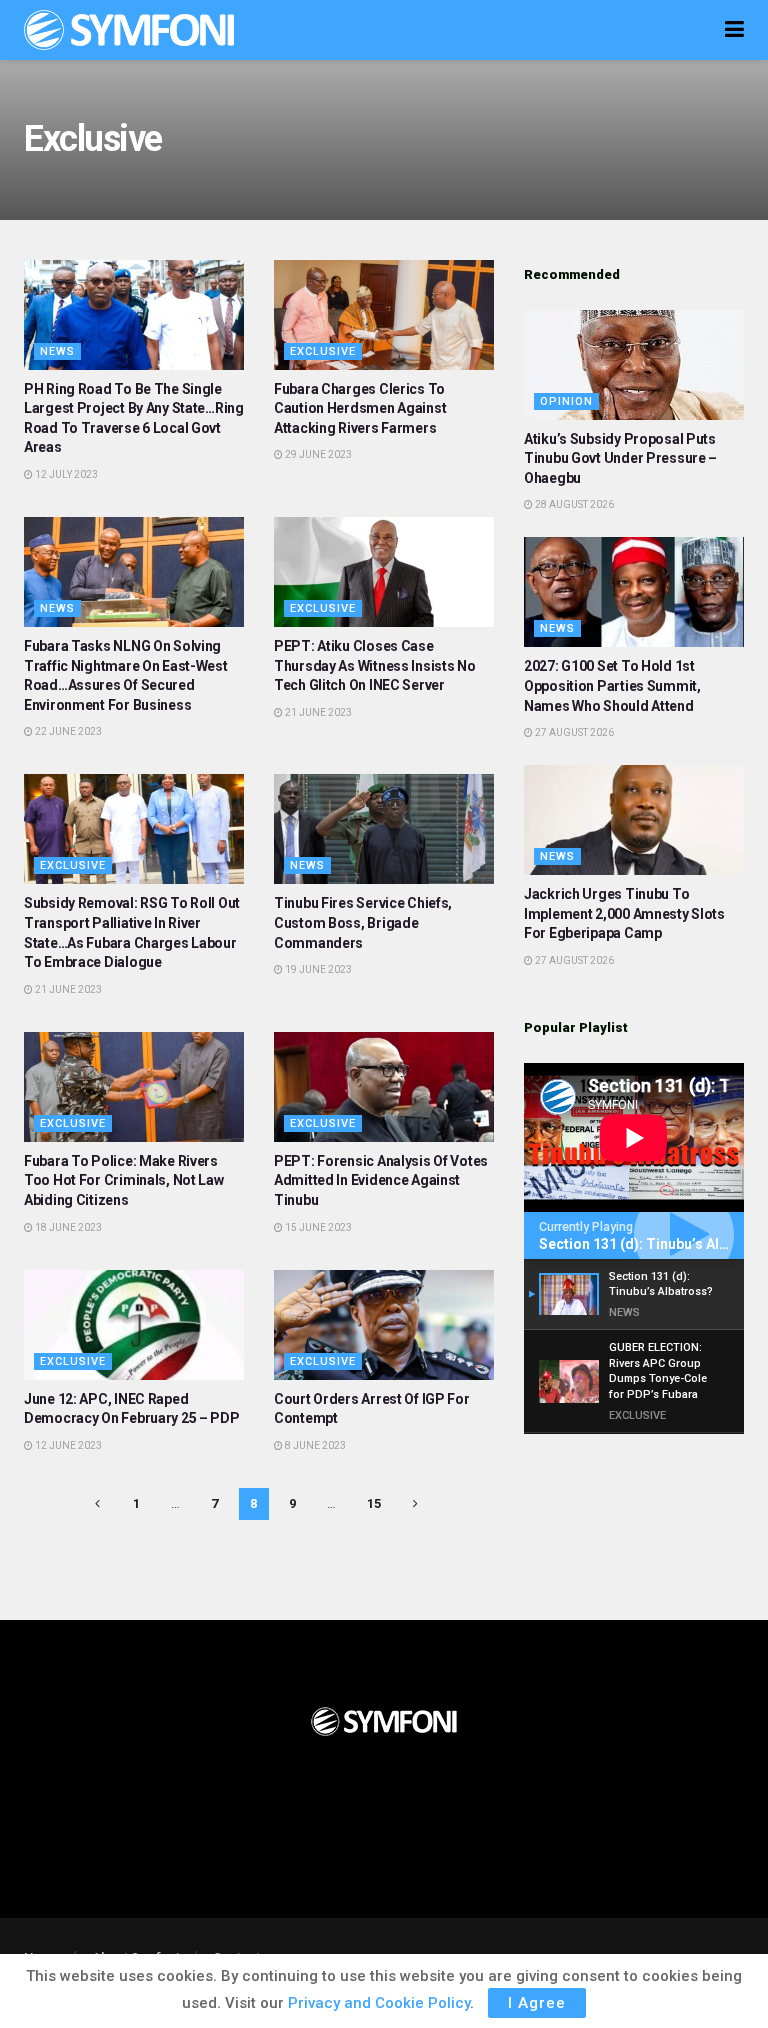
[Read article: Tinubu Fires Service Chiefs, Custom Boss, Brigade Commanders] (384, 829)
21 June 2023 (317, 712)
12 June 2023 (67, 1445)
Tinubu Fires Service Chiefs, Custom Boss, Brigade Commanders (363, 922)
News (57, 351)
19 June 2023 (317, 969)
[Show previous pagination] (98, 1504)
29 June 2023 (317, 454)
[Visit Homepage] (129, 30)
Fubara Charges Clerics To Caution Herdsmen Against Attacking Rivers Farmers (360, 408)
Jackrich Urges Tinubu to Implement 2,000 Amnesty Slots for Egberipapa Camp (624, 913)
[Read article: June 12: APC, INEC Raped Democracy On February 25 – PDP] (134, 1325)
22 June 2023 (67, 731)
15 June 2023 (317, 1227)
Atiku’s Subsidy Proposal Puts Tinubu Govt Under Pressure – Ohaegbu (620, 458)
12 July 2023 (65, 474)
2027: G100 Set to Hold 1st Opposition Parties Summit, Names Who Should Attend (612, 685)
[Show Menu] (734, 30)
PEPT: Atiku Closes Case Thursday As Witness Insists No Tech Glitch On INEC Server (375, 665)
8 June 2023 (314, 1445)
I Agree (537, 2003)
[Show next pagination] (416, 1504)
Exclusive (323, 351)
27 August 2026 (573, 732)
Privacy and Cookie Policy (379, 2003)
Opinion (566, 401)
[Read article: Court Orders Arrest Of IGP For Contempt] (384, 1325)
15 (374, 1503)
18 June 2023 (67, 1227)
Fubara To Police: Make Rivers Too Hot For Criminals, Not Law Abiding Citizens (124, 1180)
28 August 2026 (573, 504)
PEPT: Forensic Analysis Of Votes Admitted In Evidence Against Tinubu (381, 1180)
